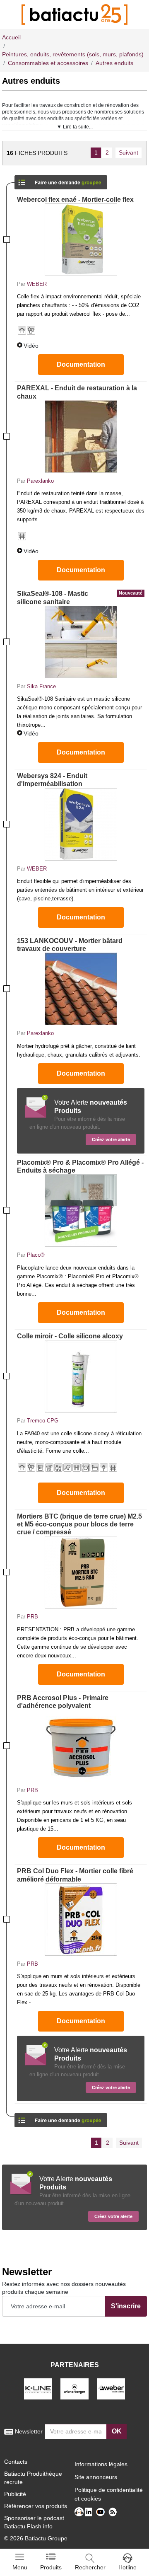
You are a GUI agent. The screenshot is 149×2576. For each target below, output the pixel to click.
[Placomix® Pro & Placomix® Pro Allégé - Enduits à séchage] (81, 1211)
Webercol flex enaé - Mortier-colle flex (75, 200)
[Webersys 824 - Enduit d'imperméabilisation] (81, 824)
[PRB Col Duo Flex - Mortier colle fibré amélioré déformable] (81, 1919)
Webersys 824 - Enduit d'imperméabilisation (52, 780)
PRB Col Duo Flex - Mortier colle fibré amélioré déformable (75, 1875)
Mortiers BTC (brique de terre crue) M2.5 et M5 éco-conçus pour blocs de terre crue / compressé (79, 1524)
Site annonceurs (96, 2477)
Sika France (41, 686)
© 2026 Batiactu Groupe (36, 2538)
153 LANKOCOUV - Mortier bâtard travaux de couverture (70, 945)
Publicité (15, 2494)
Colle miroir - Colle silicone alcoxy (70, 1336)
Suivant (129, 152)
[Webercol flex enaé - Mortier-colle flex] (81, 240)
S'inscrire (126, 2306)
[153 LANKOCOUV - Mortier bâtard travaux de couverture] (81, 989)
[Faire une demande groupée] (61, 180)
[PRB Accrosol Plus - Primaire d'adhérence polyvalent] (81, 1746)
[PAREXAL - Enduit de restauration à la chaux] (81, 437)
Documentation (81, 364)
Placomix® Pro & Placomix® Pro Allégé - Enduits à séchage (80, 1166)
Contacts (16, 2462)
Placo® (36, 1255)
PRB (32, 1617)
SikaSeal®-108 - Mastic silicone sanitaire (80, 597)
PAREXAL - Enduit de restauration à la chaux (77, 392)
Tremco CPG (43, 1421)
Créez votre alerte (111, 1139)
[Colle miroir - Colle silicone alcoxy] (81, 1376)
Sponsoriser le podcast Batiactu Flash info (34, 2522)
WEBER (37, 284)
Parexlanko (40, 481)
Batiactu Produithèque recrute (33, 2478)
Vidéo (31, 346)
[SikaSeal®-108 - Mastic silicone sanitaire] (81, 642)
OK (117, 2431)
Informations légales (101, 2464)
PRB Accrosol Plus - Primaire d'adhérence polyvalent (63, 1702)
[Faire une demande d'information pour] (61, 2118)
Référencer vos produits (36, 2506)
